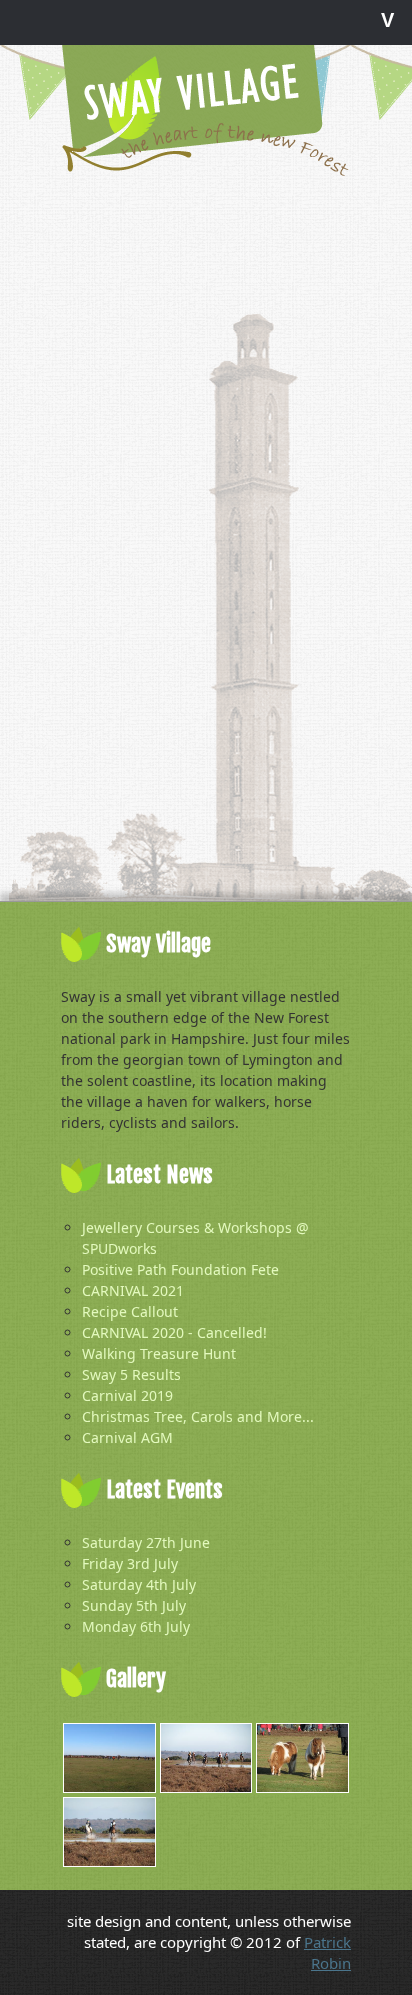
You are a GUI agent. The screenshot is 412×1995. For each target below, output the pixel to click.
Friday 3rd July (130, 1563)
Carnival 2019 (127, 1395)
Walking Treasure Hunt (159, 1353)
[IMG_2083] (206, 1758)
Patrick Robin (327, 1952)
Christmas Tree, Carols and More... (198, 1416)
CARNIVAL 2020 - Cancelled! (174, 1332)
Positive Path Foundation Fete (180, 1269)
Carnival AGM (127, 1437)
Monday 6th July (136, 1626)
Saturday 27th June (146, 1542)
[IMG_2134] (109, 1832)
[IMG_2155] (109, 1758)
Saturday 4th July (139, 1584)
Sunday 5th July (134, 1605)
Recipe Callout (130, 1311)
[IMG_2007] (302, 1758)
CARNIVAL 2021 (133, 1290)
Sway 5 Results (131, 1374)
